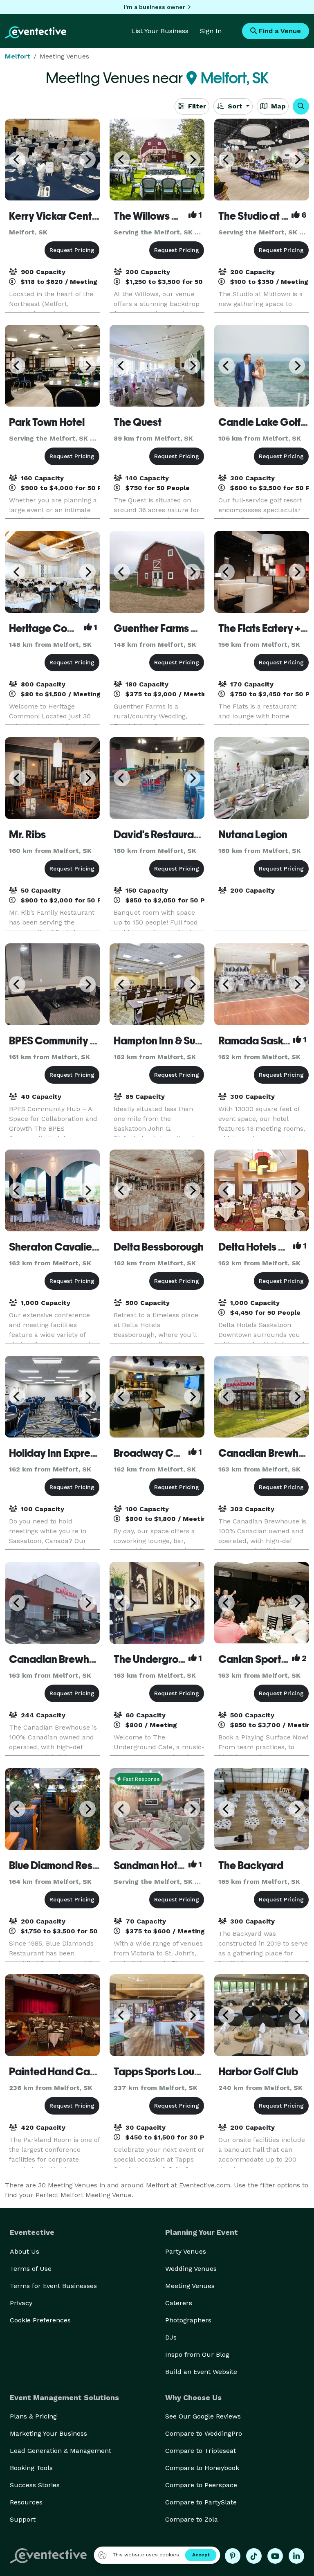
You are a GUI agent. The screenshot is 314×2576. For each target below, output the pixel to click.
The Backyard (251, 1865)
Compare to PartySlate (201, 2502)
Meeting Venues (190, 2286)
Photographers (188, 2320)
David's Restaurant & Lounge (181, 835)
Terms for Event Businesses (53, 2286)
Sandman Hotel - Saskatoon (179, 1865)
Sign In (211, 31)
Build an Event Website (201, 2372)
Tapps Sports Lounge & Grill (178, 2072)
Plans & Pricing (33, 2416)
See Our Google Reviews (203, 2416)
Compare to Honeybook (202, 2468)
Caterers (179, 2303)
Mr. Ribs (27, 835)
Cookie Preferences (40, 2320)
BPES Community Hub (59, 1041)
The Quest (138, 422)
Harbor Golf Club (258, 2072)
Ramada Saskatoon (265, 1041)
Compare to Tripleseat (201, 2451)
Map (277, 106)
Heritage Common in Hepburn (78, 628)
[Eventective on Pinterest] (233, 2556)
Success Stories (35, 2485)
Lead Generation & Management (61, 2451)
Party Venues (186, 2251)
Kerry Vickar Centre (55, 216)
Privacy (21, 2303)
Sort (235, 106)
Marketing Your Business (48, 2433)
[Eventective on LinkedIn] (296, 2556)
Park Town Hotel (47, 422)
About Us (25, 2251)
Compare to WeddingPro (204, 2433)
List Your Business (160, 31)
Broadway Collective (164, 1453)
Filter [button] (196, 106)
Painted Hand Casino (59, 2072)
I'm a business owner (155, 7)
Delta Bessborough (159, 1247)
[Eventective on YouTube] (275, 2556)
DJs (171, 2337)
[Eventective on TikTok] (254, 2556)
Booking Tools (31, 2468)
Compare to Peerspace (201, 2485)
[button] (301, 106)
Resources (26, 2502)
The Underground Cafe (168, 1659)
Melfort (18, 56)
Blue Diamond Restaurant (68, 1865)
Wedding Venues (191, 2269)
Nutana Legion (253, 835)
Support (23, 2519)
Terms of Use (31, 2269)
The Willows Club (154, 216)
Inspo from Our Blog (197, 2354)
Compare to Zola (192, 2519)
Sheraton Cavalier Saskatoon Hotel (92, 1247)
